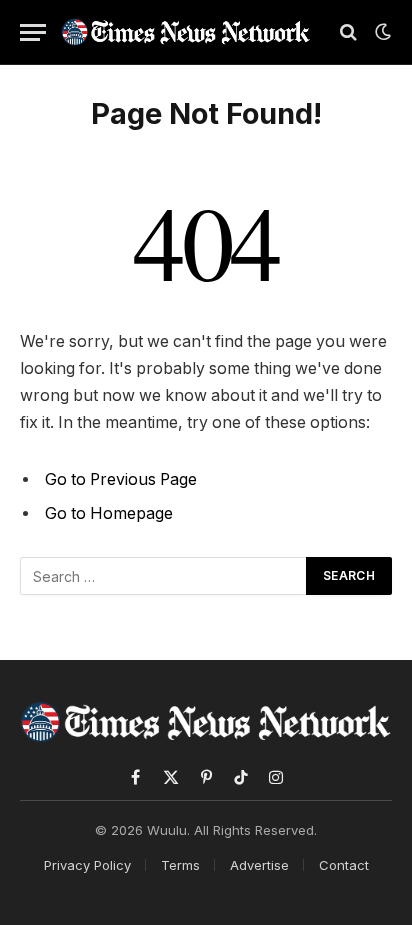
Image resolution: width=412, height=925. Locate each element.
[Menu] (33, 32)
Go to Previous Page (121, 479)
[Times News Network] (186, 31)
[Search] (348, 32)
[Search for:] (164, 576)
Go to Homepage (109, 513)
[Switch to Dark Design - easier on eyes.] (381, 32)
